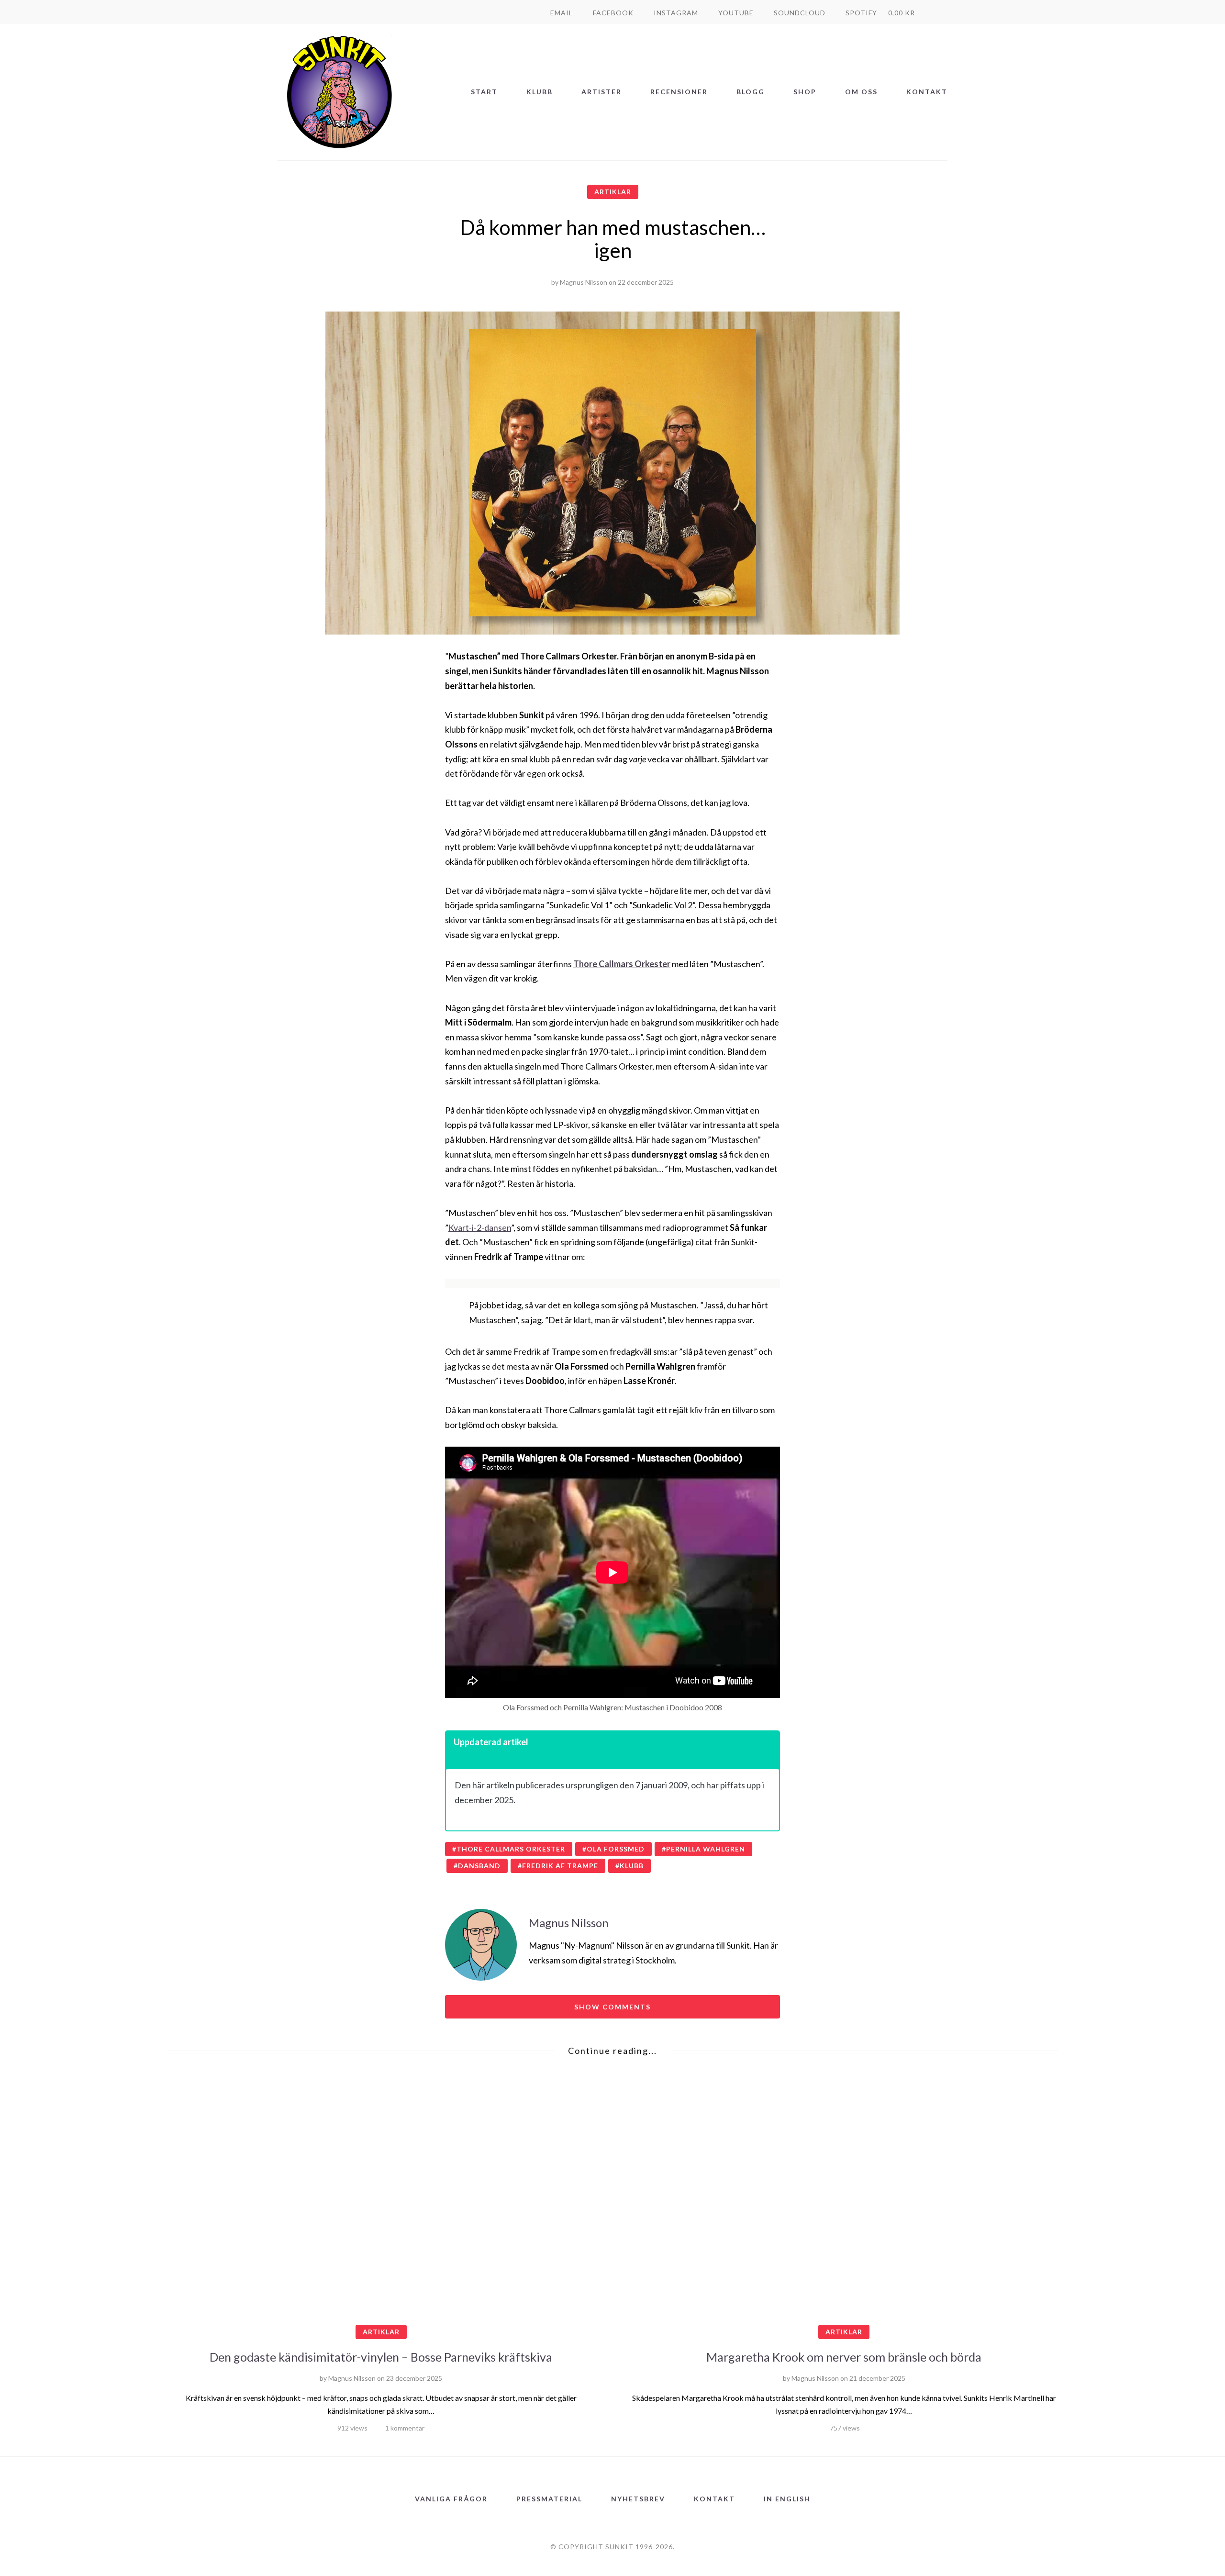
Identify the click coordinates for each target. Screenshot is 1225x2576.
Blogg (751, 92)
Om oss (861, 92)
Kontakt (927, 92)
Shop (805, 92)
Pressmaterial (549, 2499)
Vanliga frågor (451, 2499)
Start (484, 92)
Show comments (612, 2007)
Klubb (540, 92)
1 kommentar (405, 2428)
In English (787, 2499)
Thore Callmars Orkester (511, 1849)
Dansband (479, 1866)
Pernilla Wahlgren (706, 1849)
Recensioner (679, 92)
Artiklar (613, 192)
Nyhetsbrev (638, 2499)
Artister (601, 92)
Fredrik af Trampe (560, 1866)
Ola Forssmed (616, 1849)
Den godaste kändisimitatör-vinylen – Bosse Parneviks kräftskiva (381, 2357)
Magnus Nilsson (584, 282)
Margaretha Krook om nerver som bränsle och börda (844, 2357)
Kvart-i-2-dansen (480, 1227)
